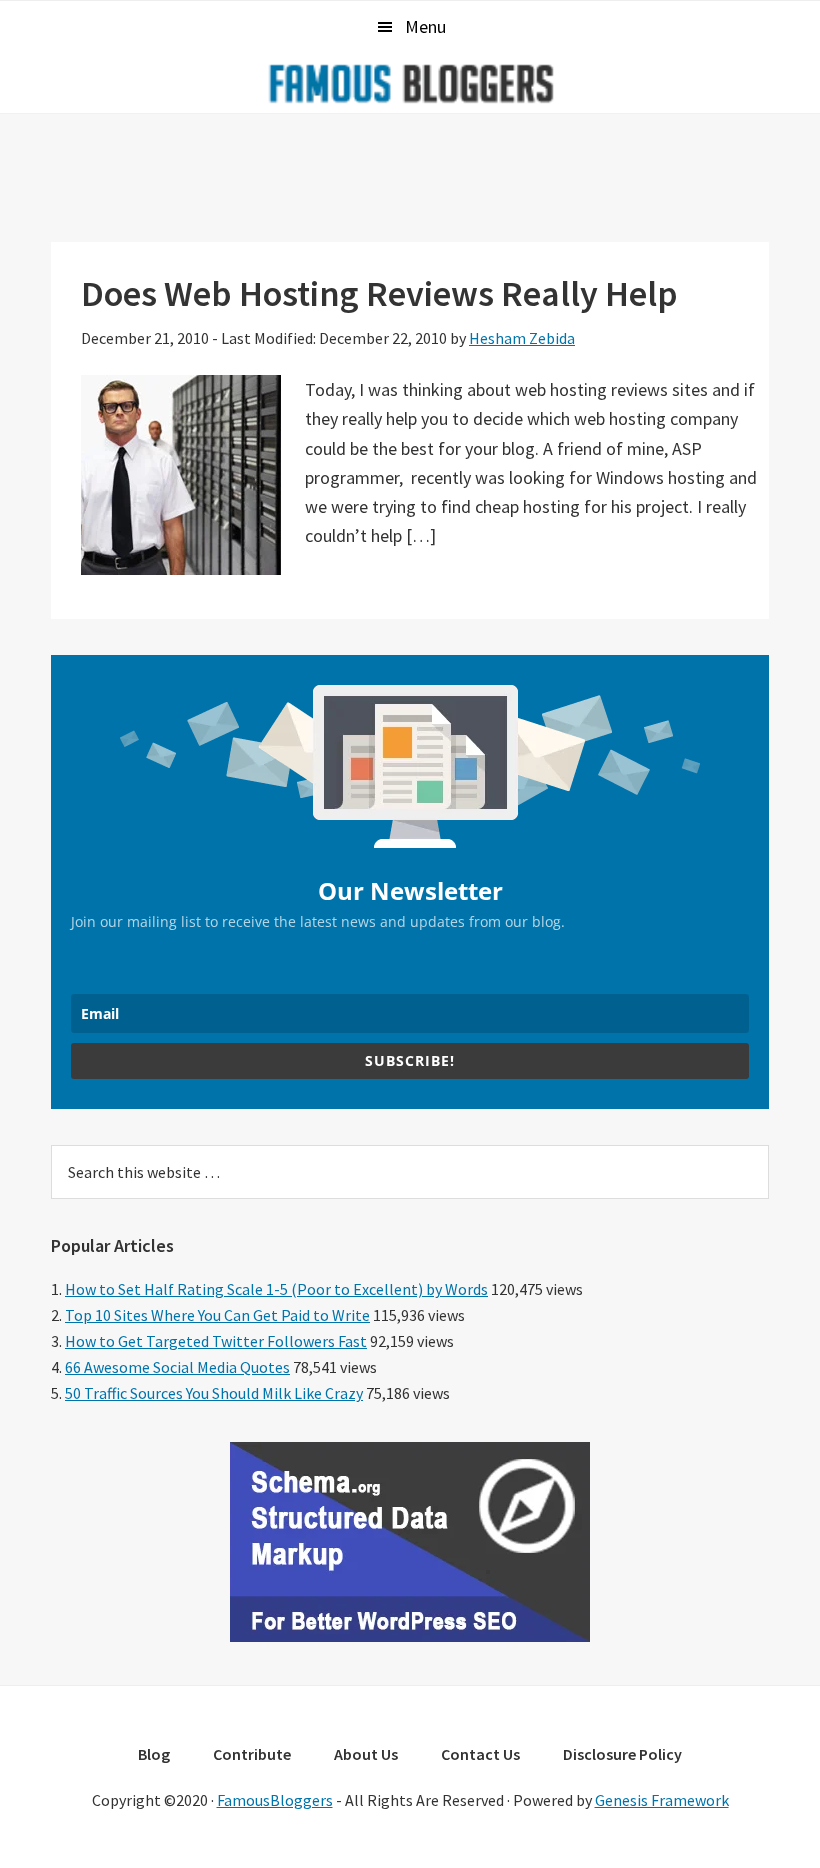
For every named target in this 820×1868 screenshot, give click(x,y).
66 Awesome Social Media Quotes (177, 1367)
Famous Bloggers (410, 83)
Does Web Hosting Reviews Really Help (379, 293)
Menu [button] (425, 26)
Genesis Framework (662, 1800)
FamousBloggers (275, 1800)
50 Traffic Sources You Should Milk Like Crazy (214, 1393)
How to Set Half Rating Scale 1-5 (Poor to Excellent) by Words (276, 1289)
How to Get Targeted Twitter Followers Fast (216, 1341)
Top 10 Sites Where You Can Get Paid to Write (217, 1315)
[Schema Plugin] (410, 1636)
